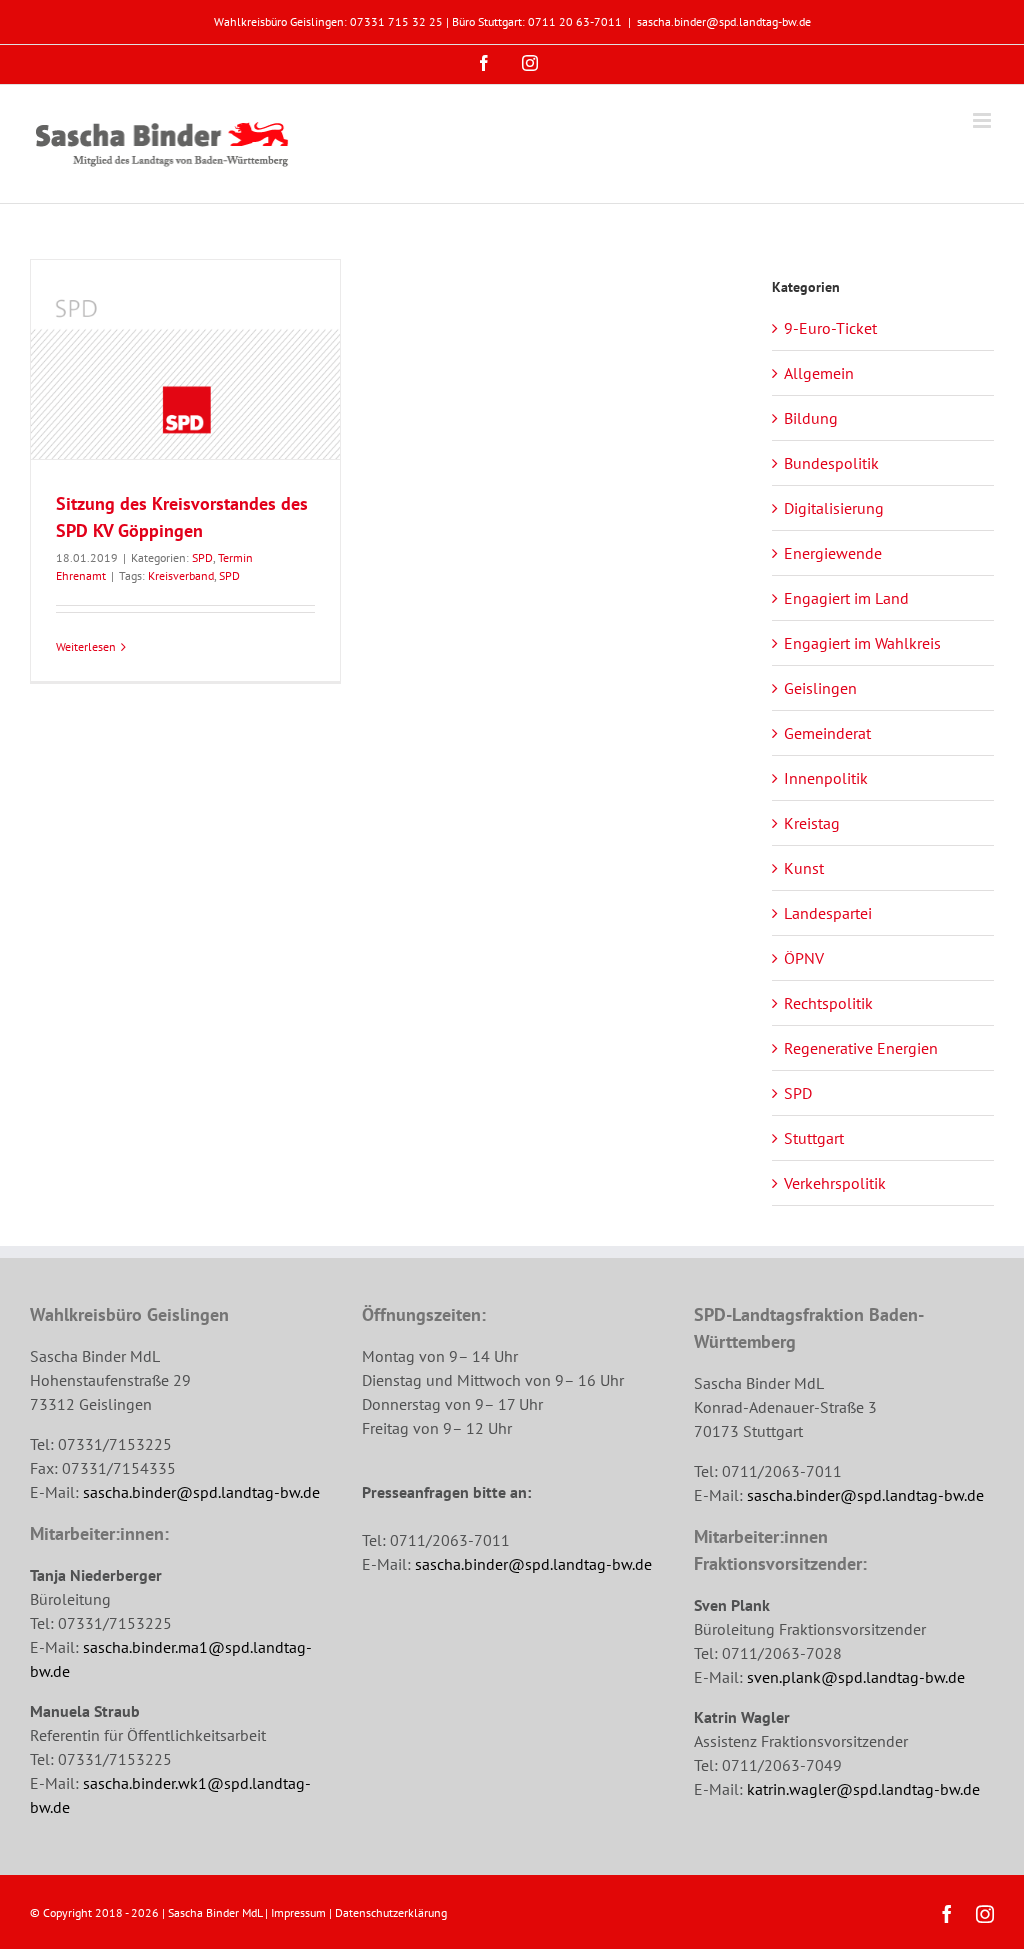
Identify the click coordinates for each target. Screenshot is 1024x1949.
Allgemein (819, 373)
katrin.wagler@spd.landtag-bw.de (863, 1789)
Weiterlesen (86, 646)
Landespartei (828, 913)
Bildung (811, 418)
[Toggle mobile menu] (983, 120)
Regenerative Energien (861, 1048)
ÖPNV (804, 958)
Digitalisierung (834, 508)
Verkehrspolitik (835, 1183)
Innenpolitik (826, 778)
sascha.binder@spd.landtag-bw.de (724, 21)
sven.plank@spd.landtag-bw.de (856, 1677)
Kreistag (812, 823)
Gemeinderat (827, 733)
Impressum (298, 1912)
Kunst (804, 868)
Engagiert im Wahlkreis (862, 643)
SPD (202, 557)
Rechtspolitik (828, 1003)
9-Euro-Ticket (830, 328)
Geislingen (820, 688)
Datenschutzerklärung (391, 1912)
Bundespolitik (831, 463)
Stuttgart (814, 1138)
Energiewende (833, 553)
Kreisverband (181, 575)
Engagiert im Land (846, 598)
